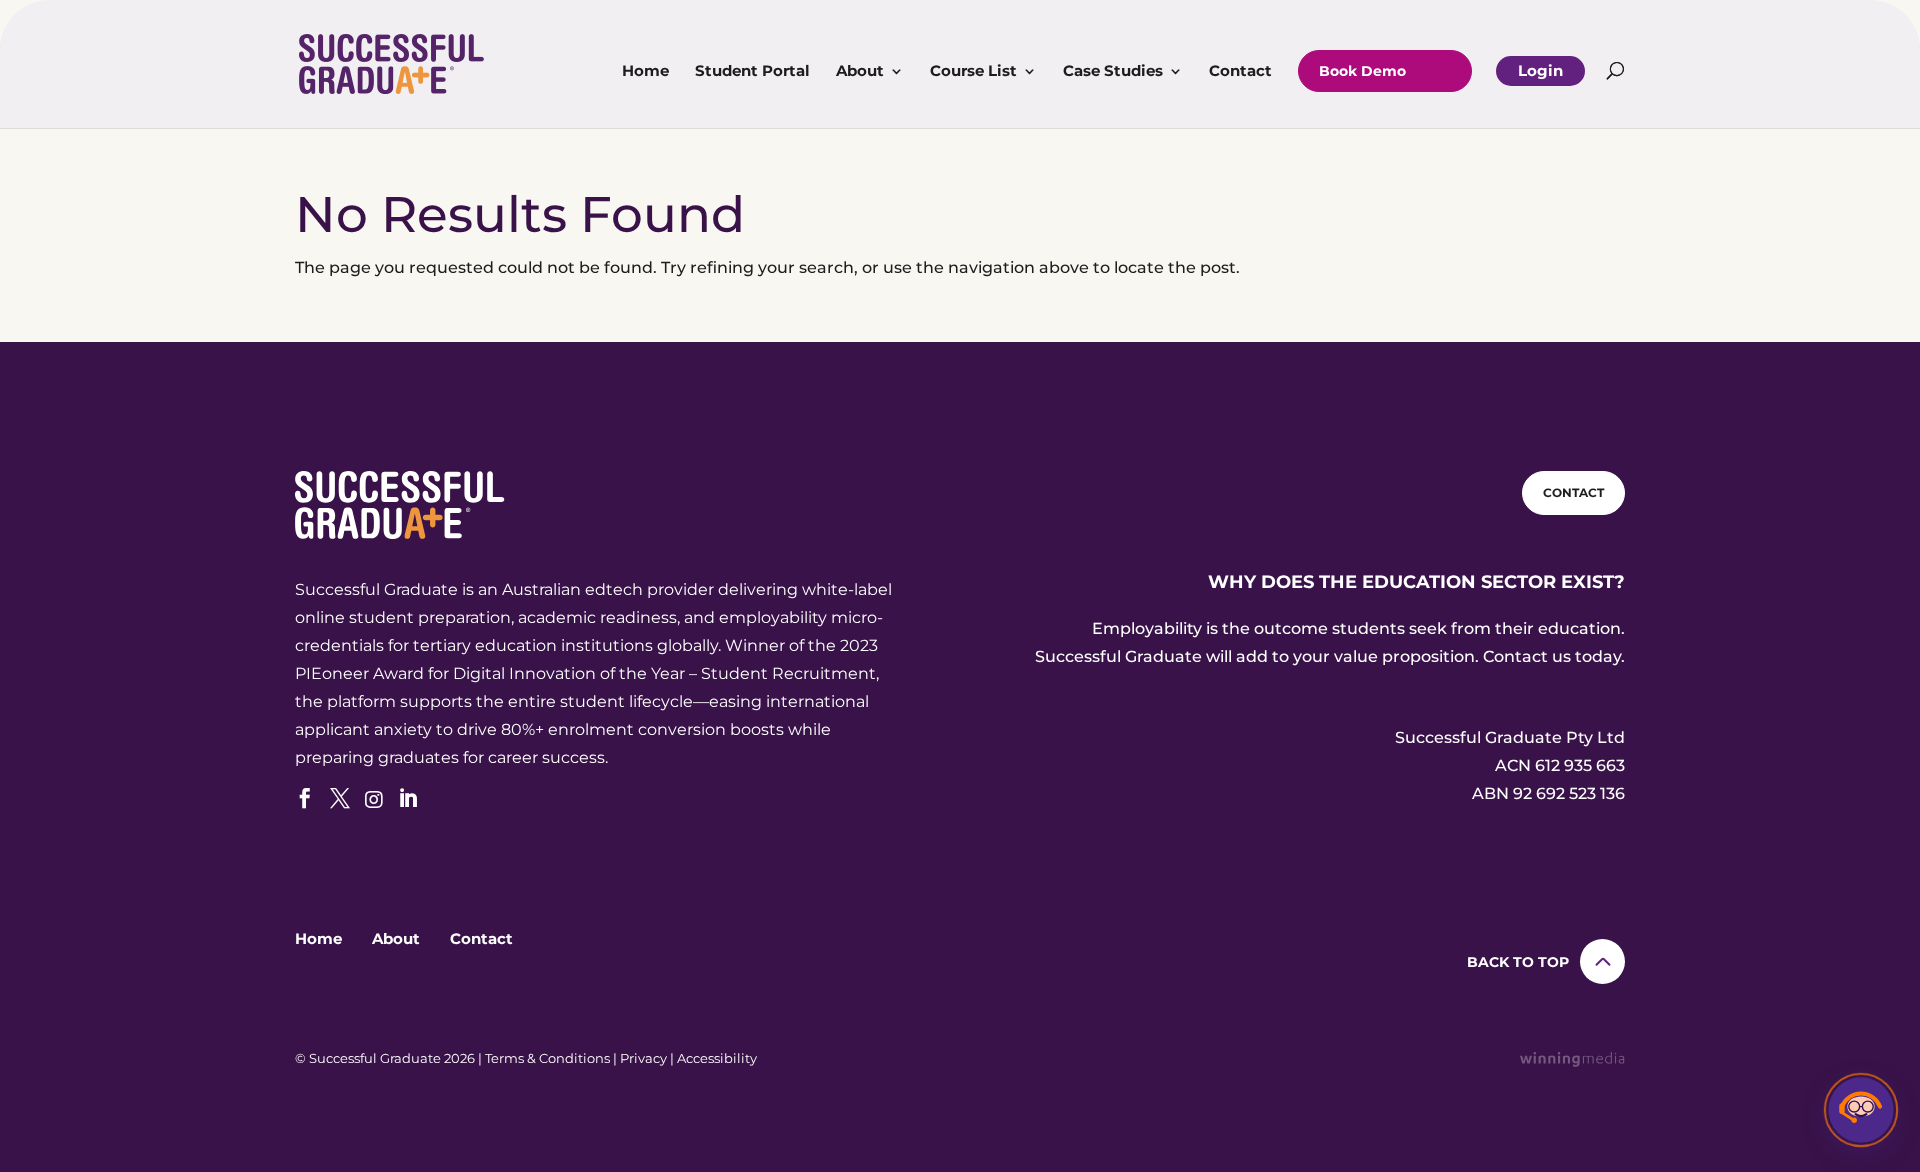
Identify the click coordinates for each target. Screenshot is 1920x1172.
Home (645, 72)
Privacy (643, 1058)
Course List (973, 72)
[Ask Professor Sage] (1861, 1113)
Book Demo (1362, 71)
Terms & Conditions (547, 1058)
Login (1540, 70)
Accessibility (717, 1058)
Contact (1240, 72)
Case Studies (1113, 72)
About (860, 72)
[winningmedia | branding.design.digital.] (1572, 1061)
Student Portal (752, 72)
